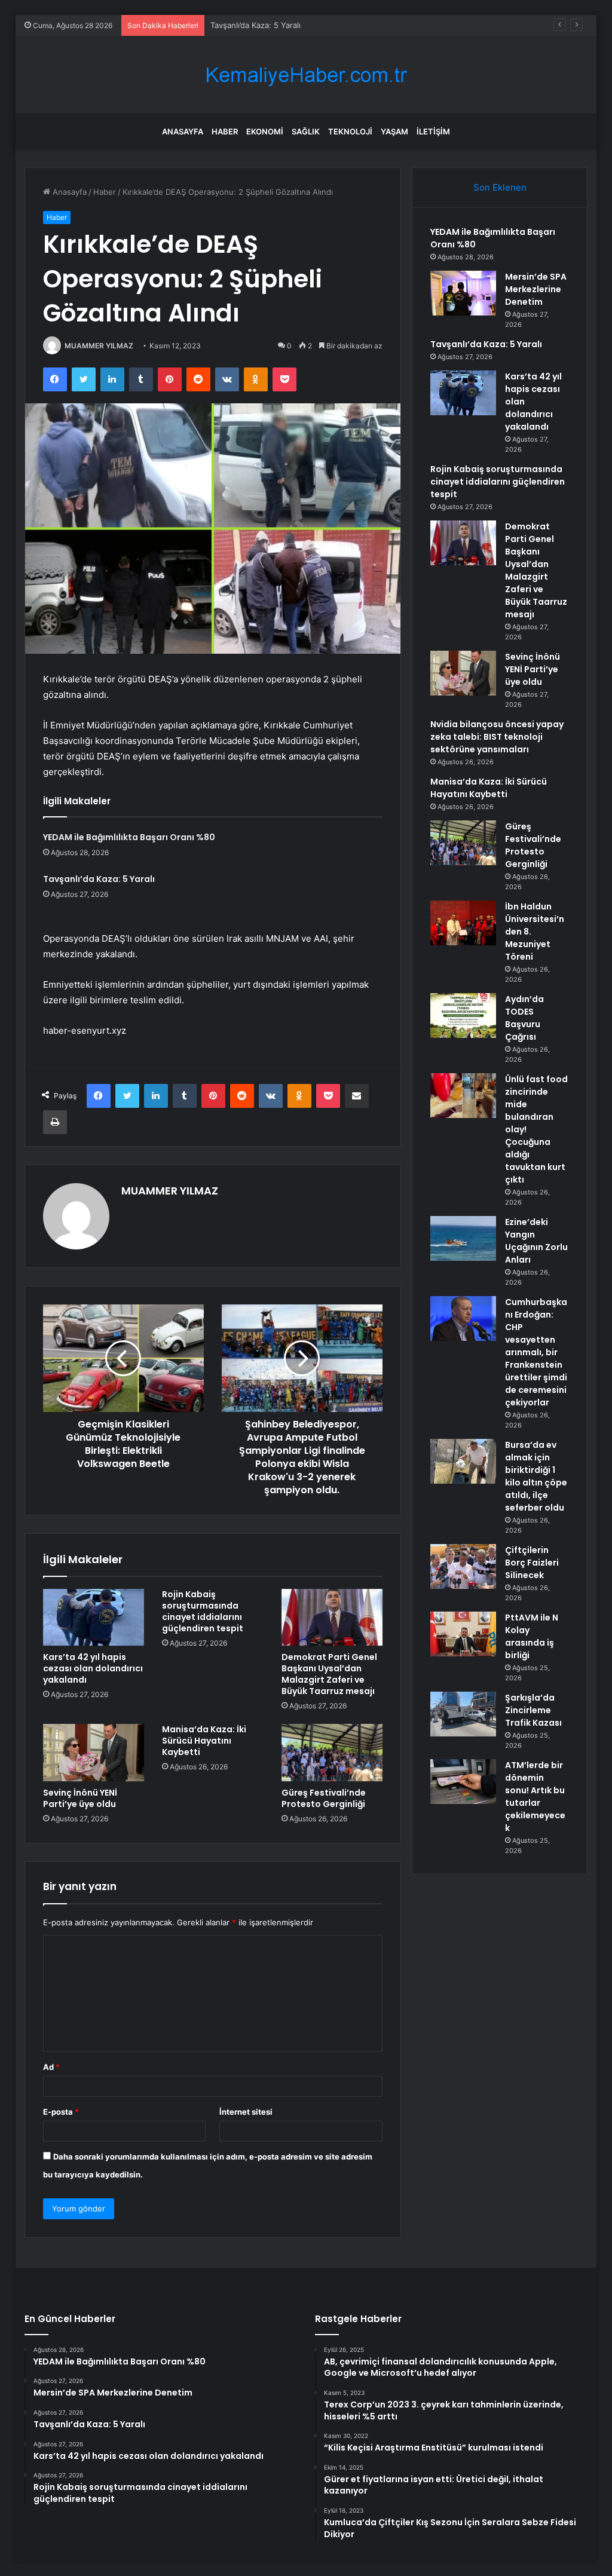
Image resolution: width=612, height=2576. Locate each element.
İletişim (433, 131)
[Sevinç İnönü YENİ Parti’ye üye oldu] (94, 1753)
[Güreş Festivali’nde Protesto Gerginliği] (332, 1753)
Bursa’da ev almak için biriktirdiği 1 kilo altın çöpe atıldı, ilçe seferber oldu (536, 1476)
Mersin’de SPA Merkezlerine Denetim (536, 289)
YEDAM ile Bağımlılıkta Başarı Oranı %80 (129, 837)
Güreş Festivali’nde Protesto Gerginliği (324, 1798)
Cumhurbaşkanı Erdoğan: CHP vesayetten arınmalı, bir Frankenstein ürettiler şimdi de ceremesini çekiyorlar (536, 1352)
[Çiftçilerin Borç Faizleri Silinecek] (463, 1566)
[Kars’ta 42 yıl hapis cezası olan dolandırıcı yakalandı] (94, 1618)
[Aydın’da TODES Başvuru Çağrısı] (463, 1016)
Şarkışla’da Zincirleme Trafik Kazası (533, 1710)
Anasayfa (183, 131)
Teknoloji (350, 131)
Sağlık (306, 131)
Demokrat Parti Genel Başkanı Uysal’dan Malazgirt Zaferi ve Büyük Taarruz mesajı (329, 1674)
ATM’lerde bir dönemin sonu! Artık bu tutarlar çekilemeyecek (535, 1797)
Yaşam (394, 131)
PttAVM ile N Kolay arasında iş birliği (532, 1636)
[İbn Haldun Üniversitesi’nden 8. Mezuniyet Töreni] (463, 923)
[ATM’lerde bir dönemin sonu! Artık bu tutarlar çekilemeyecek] (463, 1782)
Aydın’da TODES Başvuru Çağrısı (524, 1018)
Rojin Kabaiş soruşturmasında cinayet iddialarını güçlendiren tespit (203, 1611)
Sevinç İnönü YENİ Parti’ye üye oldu (80, 1798)
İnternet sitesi (246, 2112)
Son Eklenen (500, 187)
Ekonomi (265, 131)
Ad (51, 2067)
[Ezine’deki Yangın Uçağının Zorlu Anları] (463, 1238)
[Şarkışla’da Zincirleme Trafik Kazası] (463, 1714)
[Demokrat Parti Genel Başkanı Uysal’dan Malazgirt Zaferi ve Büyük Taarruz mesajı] (332, 1618)
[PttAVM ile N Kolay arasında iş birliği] (463, 1634)
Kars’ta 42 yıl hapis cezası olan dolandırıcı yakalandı (93, 1668)
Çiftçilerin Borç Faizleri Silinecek (532, 1563)
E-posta (61, 2112)
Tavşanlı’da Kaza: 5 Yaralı (255, 25)
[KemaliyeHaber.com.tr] (306, 75)
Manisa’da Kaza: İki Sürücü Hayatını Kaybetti (204, 1741)
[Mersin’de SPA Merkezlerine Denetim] (463, 293)
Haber (225, 131)
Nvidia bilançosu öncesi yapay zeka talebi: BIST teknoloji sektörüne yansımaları (497, 737)
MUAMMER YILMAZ (99, 346)
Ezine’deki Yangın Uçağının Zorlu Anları (536, 1241)
